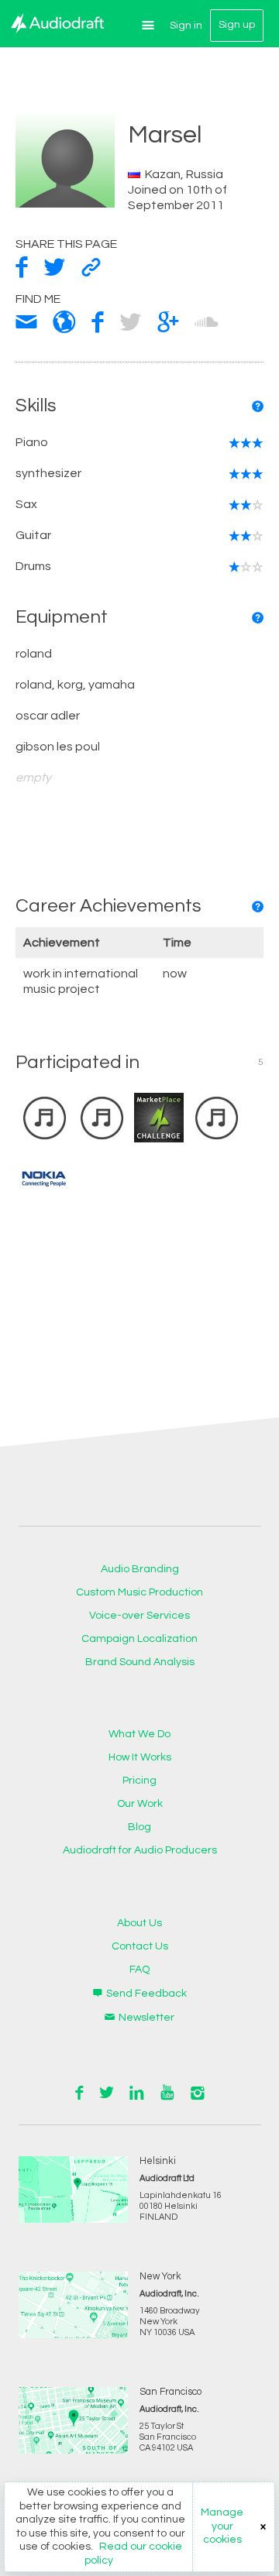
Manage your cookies (222, 2526)
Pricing (139, 1781)
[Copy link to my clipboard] (91, 268)
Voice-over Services (139, 1616)
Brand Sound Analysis (140, 1662)
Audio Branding (140, 1569)
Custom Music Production (139, 1592)
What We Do (139, 1734)
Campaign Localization (139, 1639)
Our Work (140, 1804)
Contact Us (140, 1946)
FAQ (139, 1970)
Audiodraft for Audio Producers (140, 1850)
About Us (139, 1923)
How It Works (140, 1757)
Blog (139, 1827)
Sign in (186, 26)
